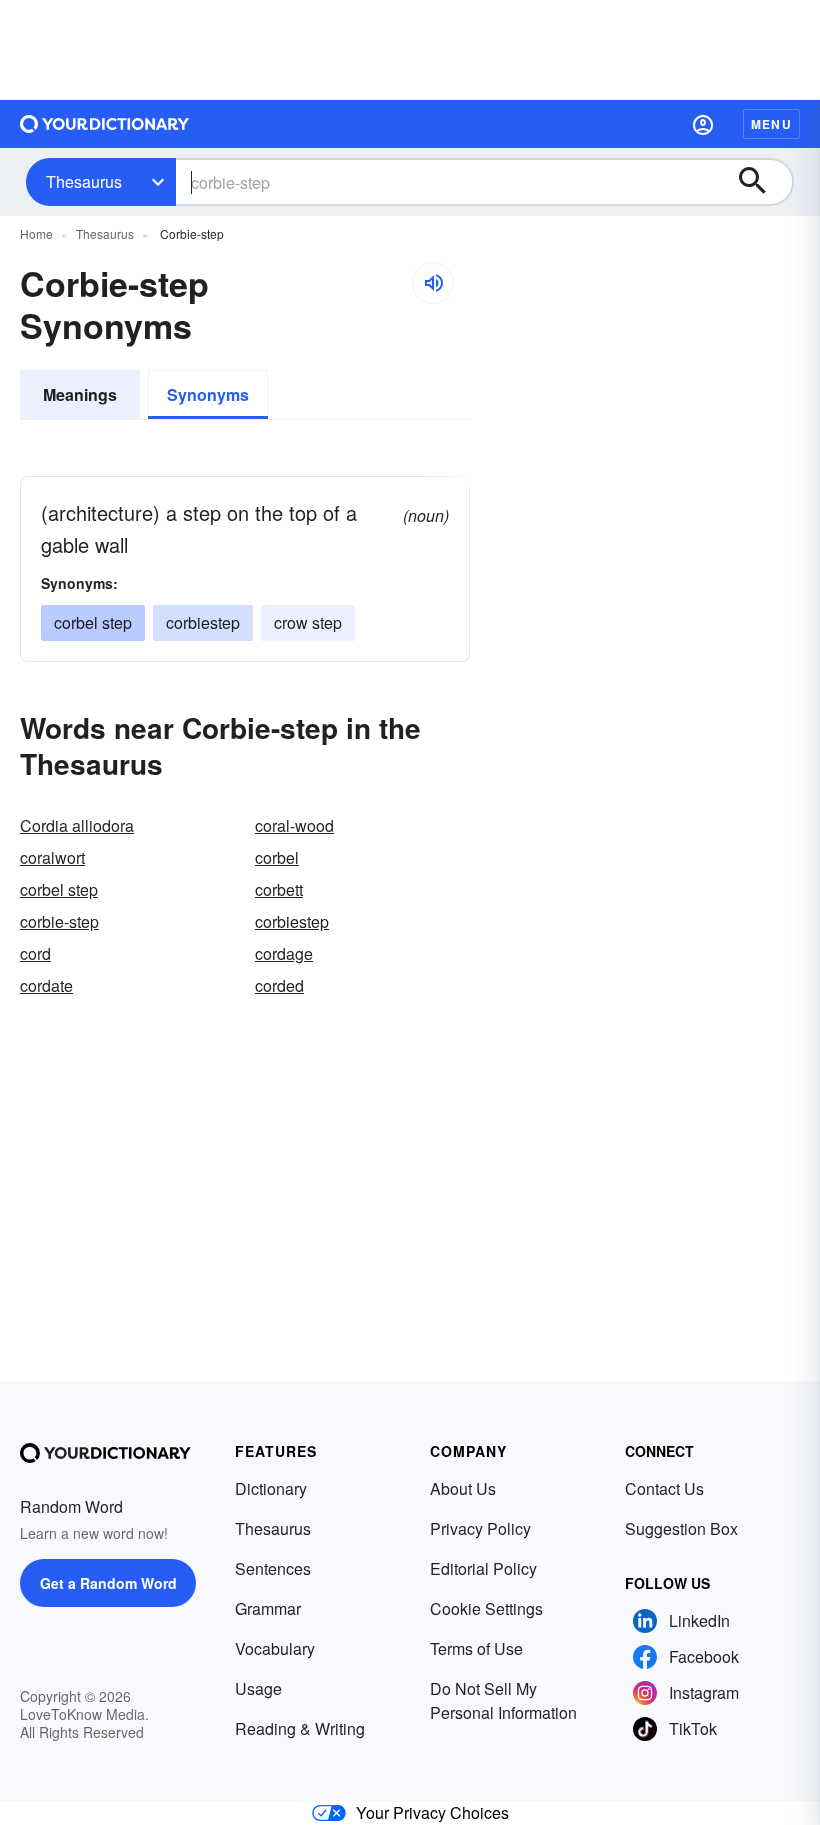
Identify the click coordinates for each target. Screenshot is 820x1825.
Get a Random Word (108, 1583)
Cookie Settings (486, 1608)
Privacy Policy (480, 1528)
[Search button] (762, 182)
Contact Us (664, 1488)
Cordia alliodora (77, 825)
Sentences (273, 1568)
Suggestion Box (681, 1528)
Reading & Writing (300, 1728)
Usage (258, 1688)
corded (279, 985)
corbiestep (203, 622)
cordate (46, 985)
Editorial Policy (483, 1568)
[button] (703, 124)
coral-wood (294, 825)
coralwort (52, 857)
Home (36, 233)
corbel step (93, 622)
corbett (279, 889)
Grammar (268, 1608)
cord (35, 953)
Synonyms (208, 394)
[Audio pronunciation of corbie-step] (433, 283)
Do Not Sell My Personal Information (503, 1700)
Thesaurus (84, 181)
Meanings (80, 394)
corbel (277, 857)
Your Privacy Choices (432, 1812)
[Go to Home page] (105, 124)
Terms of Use (476, 1648)
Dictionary (271, 1488)
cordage (284, 953)
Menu (771, 124)
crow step (308, 622)
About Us (463, 1488)
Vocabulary (275, 1648)
